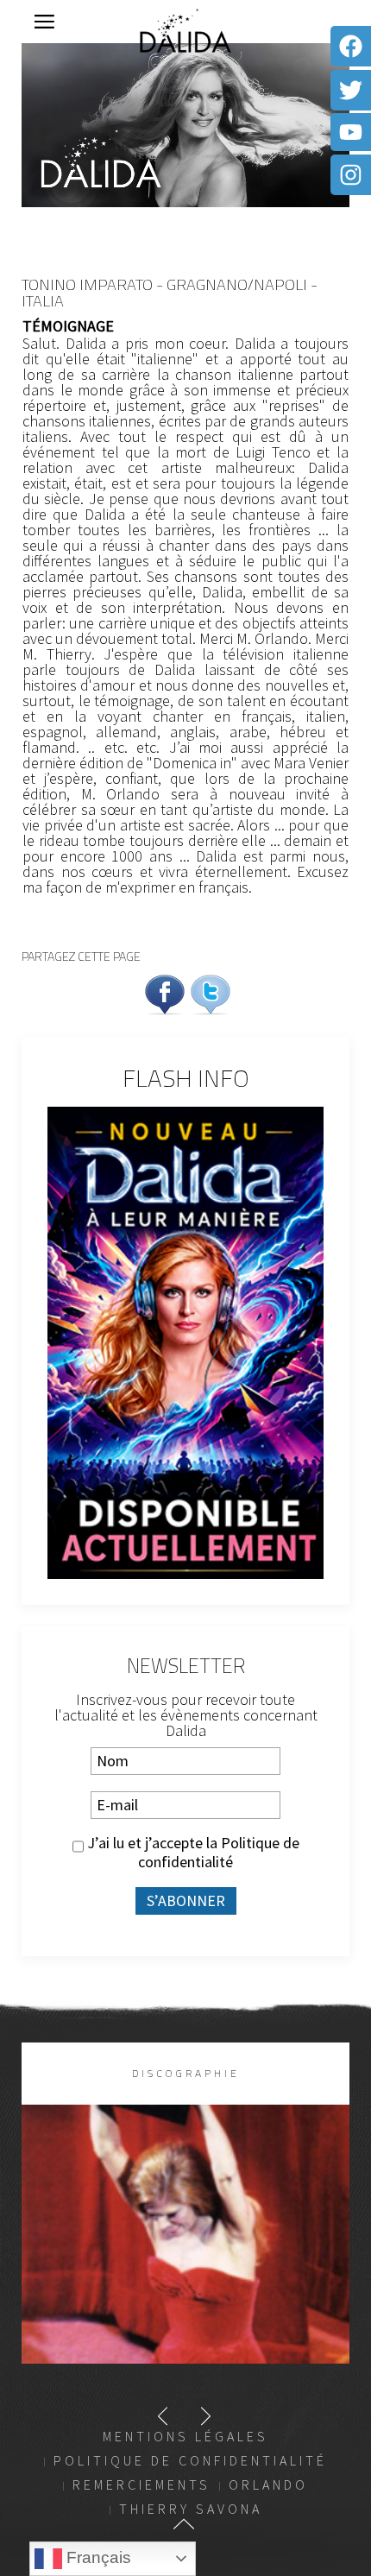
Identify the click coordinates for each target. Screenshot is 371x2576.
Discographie (186, 2073)
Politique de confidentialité (219, 1852)
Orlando (268, 2484)
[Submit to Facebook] (165, 992)
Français (97, 2557)
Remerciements (141, 2484)
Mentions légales (185, 2436)
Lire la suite (186, 2262)
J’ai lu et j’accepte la (192, 1853)
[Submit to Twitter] (211, 992)
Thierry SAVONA (191, 2509)
